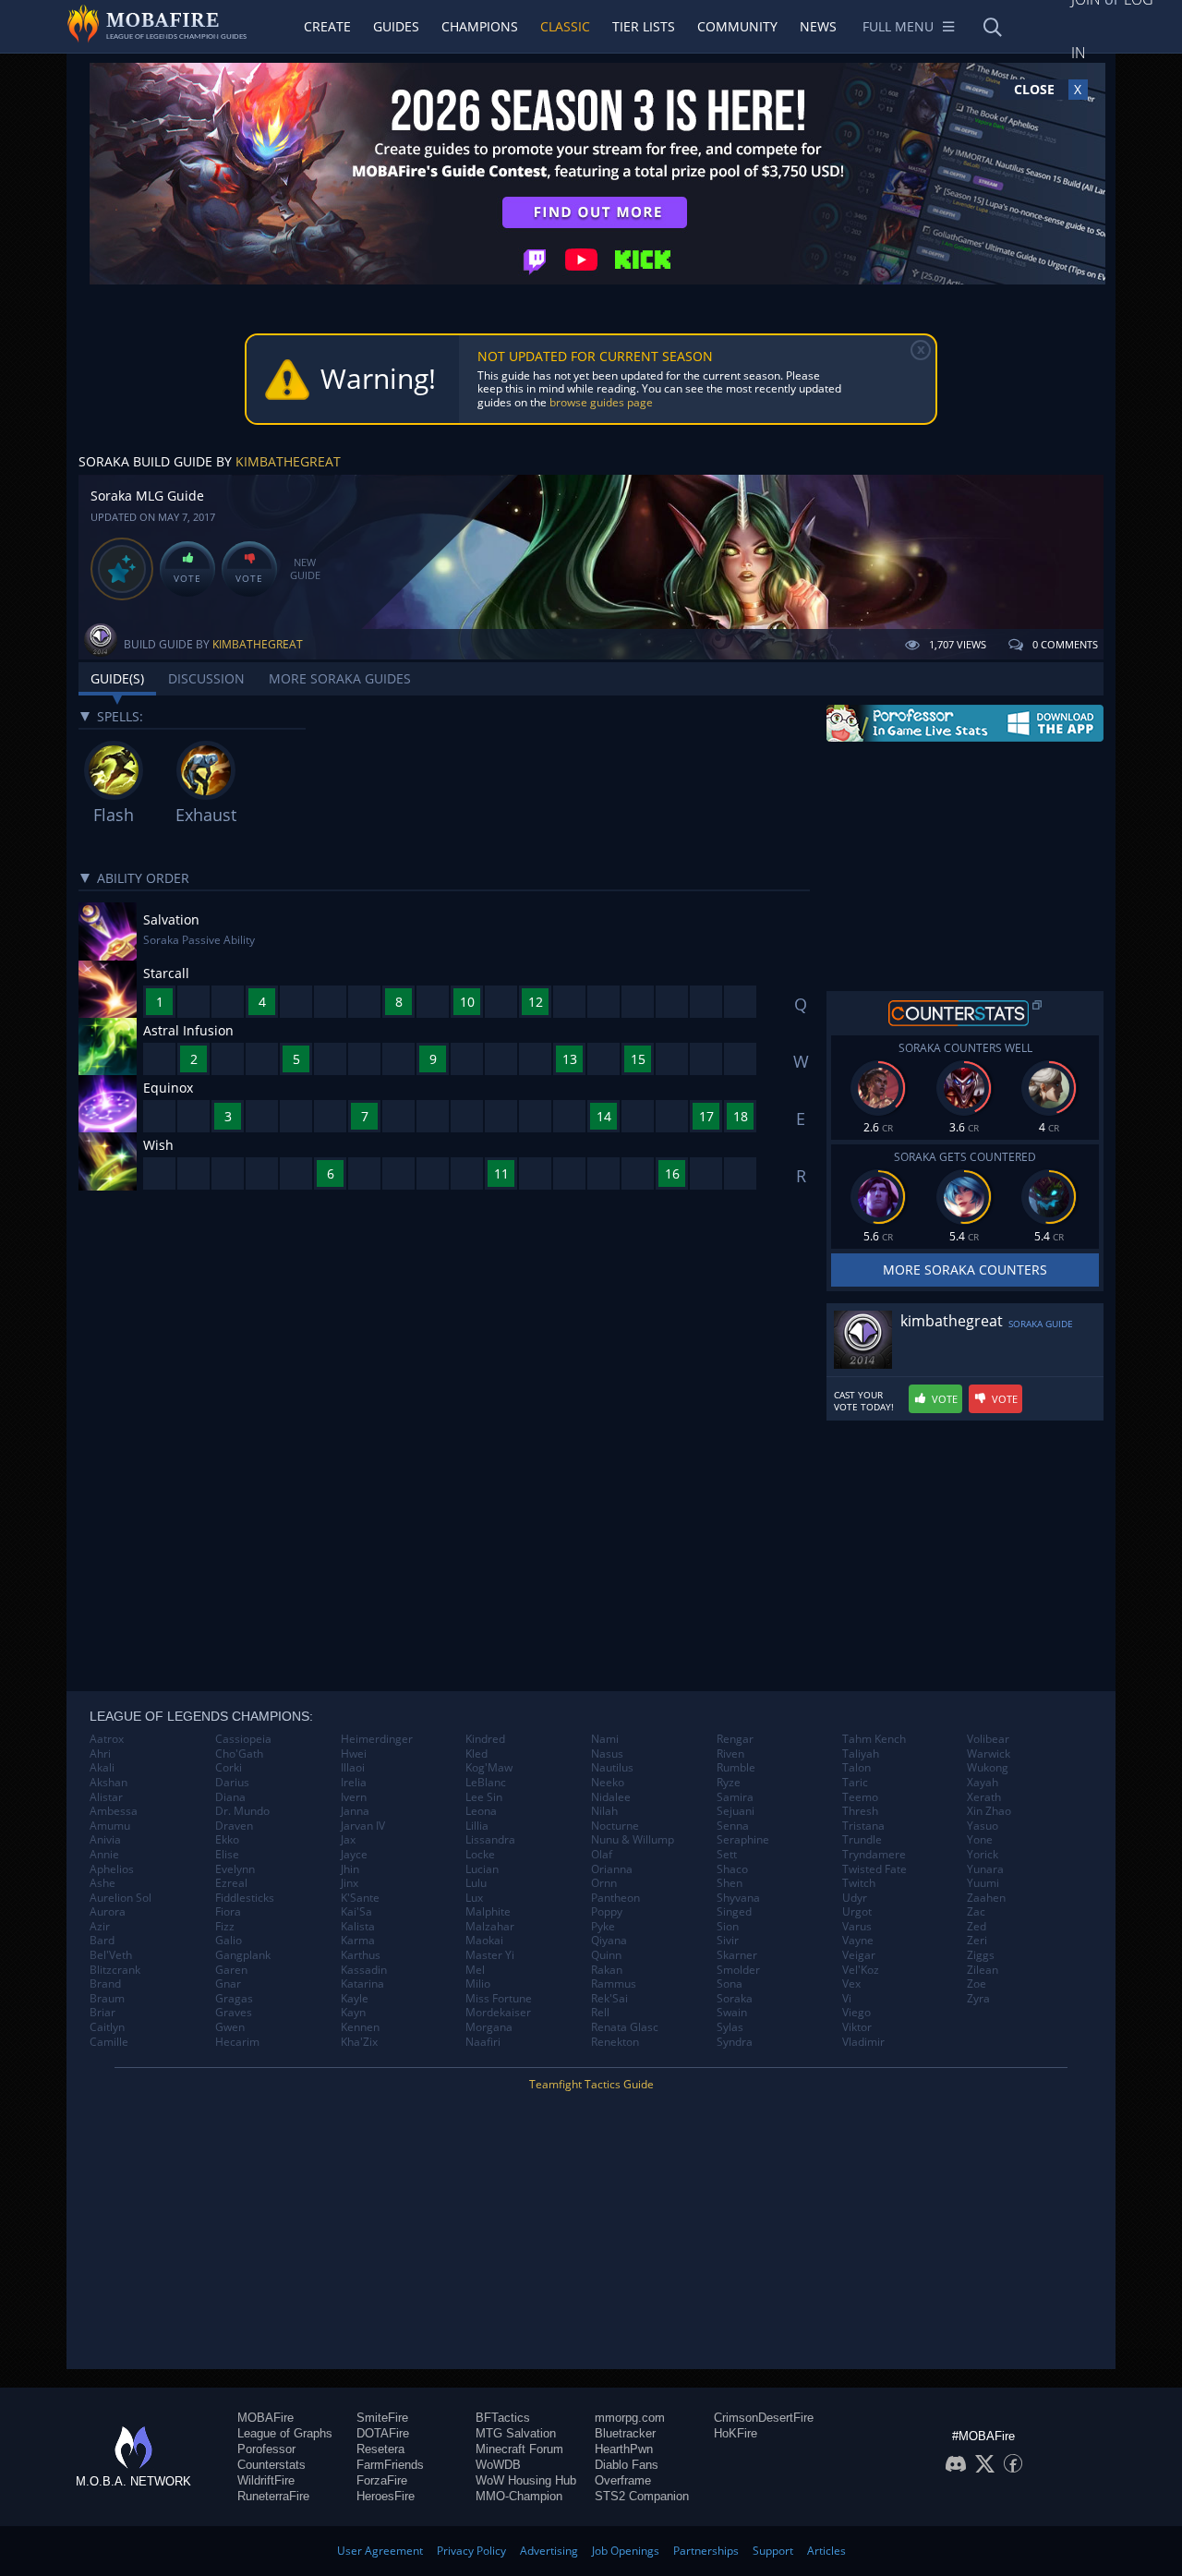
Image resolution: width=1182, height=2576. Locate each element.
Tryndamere (874, 1855)
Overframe (623, 2480)
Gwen (230, 2027)
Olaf (602, 1855)
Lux (474, 1898)
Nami (605, 1739)
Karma (358, 1941)
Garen (231, 1970)
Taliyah (861, 1754)
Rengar (735, 1739)
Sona (730, 1984)
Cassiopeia (243, 1739)
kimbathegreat (288, 461)
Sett (727, 1855)
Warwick (989, 1754)
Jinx (350, 1883)
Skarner (737, 1955)
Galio (229, 1941)
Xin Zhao (989, 1811)
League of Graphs (285, 2433)
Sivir (728, 1941)
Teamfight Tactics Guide (591, 2084)
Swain (732, 2013)
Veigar (859, 1955)
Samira (735, 1797)
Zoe (977, 1984)
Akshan (109, 1783)
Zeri (977, 1941)
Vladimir (863, 2042)
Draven (234, 1826)
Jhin (350, 1869)
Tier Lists (644, 26)
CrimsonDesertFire (764, 2418)
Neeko (608, 1783)
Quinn (606, 1955)
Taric (855, 1783)
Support (773, 2551)
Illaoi (353, 1768)
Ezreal (231, 1883)
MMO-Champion (519, 2496)
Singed (734, 1912)
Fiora (228, 1912)
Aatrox (107, 1739)
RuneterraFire (273, 2496)
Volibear (988, 1739)
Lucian (482, 1869)
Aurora (108, 1912)
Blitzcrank (115, 1970)
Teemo (860, 1797)
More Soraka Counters (965, 1270)
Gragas (234, 1999)
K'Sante (360, 1898)
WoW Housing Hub (526, 2480)
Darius (232, 1783)
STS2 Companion (642, 2496)
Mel (475, 1970)
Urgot (857, 1912)
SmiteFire (382, 2418)
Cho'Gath (239, 1754)
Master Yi (490, 1955)
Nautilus (612, 1768)
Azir (100, 1927)
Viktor (857, 2027)
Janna (355, 1811)
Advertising (549, 2551)
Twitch (859, 1883)
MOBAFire (265, 2418)
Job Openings (626, 2551)
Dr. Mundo (242, 1811)
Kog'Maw (489, 1768)
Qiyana (609, 1941)
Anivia (105, 1840)
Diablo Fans (627, 2465)
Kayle (355, 1999)
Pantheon (615, 1898)
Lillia (477, 1826)
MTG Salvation (516, 2433)
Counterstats (271, 2465)
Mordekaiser (498, 2013)
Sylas (730, 2027)
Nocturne (615, 1826)
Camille (109, 2042)
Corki (229, 1768)
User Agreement (380, 2551)
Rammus (614, 1984)
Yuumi (983, 1883)
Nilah (604, 1811)
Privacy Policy (471, 2551)
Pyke (603, 1927)
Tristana (863, 1826)
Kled (476, 1754)
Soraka (735, 1999)
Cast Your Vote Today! (864, 1401)
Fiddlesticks (245, 1898)
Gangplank (243, 1955)
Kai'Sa (356, 1912)
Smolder (738, 1970)
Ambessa (114, 1811)
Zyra (978, 1999)
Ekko (227, 1840)
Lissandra (490, 1840)
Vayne (858, 1941)
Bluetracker (625, 2433)
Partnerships (706, 2551)
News (818, 26)
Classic (565, 26)
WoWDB (498, 2465)
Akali (102, 1768)
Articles (826, 2551)
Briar (103, 2013)
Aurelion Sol (121, 1898)
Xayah (983, 1783)
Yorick (983, 1855)
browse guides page (601, 402)
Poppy (607, 1912)
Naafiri (483, 2042)
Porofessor (266, 2449)
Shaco (732, 1869)
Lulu (476, 1883)
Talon (856, 1768)
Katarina (362, 1984)
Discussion (206, 678)
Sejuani (736, 1811)
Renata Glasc (625, 2027)
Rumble (736, 1768)
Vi (847, 1999)
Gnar (228, 1984)
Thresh (860, 1811)
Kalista (358, 1927)
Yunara (985, 1869)
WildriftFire (266, 2480)
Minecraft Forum (519, 2449)
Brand (105, 1984)
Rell (600, 2013)
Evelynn (235, 1869)
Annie (104, 1855)
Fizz (225, 1927)
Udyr (855, 1898)
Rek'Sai (609, 1999)
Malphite (488, 1912)
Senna (733, 1826)
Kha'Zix (359, 2042)
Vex (851, 1984)
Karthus (361, 1955)
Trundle (862, 1840)
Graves (234, 2013)
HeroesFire (386, 2496)
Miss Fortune (499, 1999)
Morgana (489, 2027)
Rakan (607, 1970)
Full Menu (898, 26)
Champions (480, 26)
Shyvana (738, 1898)
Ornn (604, 1883)
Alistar (106, 1797)
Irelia (354, 1783)
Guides (396, 26)
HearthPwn (624, 2449)
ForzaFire (382, 2480)
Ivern (354, 1797)
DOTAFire (383, 2433)
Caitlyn (107, 2027)
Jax (348, 1840)
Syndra (735, 2042)
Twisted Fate (874, 1869)
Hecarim (237, 2042)
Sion (728, 1927)
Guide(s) (117, 678)
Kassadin (364, 1970)
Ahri (100, 1754)
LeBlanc (486, 1783)
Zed (977, 1927)
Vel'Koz (861, 1970)
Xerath (984, 1797)
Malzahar (490, 1927)
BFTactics (503, 2418)
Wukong (988, 1768)
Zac (976, 1912)
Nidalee (611, 1797)
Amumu (110, 1826)
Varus (857, 1927)
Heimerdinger (377, 1739)
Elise (227, 1855)
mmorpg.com (630, 2418)
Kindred (485, 1739)
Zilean (983, 1970)
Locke (480, 1855)
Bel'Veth (111, 1955)
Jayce (354, 1855)
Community (737, 26)
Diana (230, 1797)
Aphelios (112, 1869)
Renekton (615, 2042)
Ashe (103, 1883)
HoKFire (736, 2433)
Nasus (607, 1754)
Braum (107, 1999)
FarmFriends (390, 2465)
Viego (856, 2013)
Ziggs (981, 1955)
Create (327, 26)
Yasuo (983, 1826)
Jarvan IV (363, 1826)
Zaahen (986, 1898)
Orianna (612, 1869)
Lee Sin (484, 1797)
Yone (980, 1840)
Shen (730, 1883)
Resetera (380, 2449)
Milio (478, 1984)
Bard (102, 1941)
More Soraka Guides (340, 678)
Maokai (484, 1941)
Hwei (354, 1754)
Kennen (360, 2027)
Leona (481, 1811)
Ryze (729, 1783)
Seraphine (743, 1840)
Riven (730, 1754)
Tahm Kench (874, 1739)
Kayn (353, 2013)
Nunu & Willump (633, 1840)
